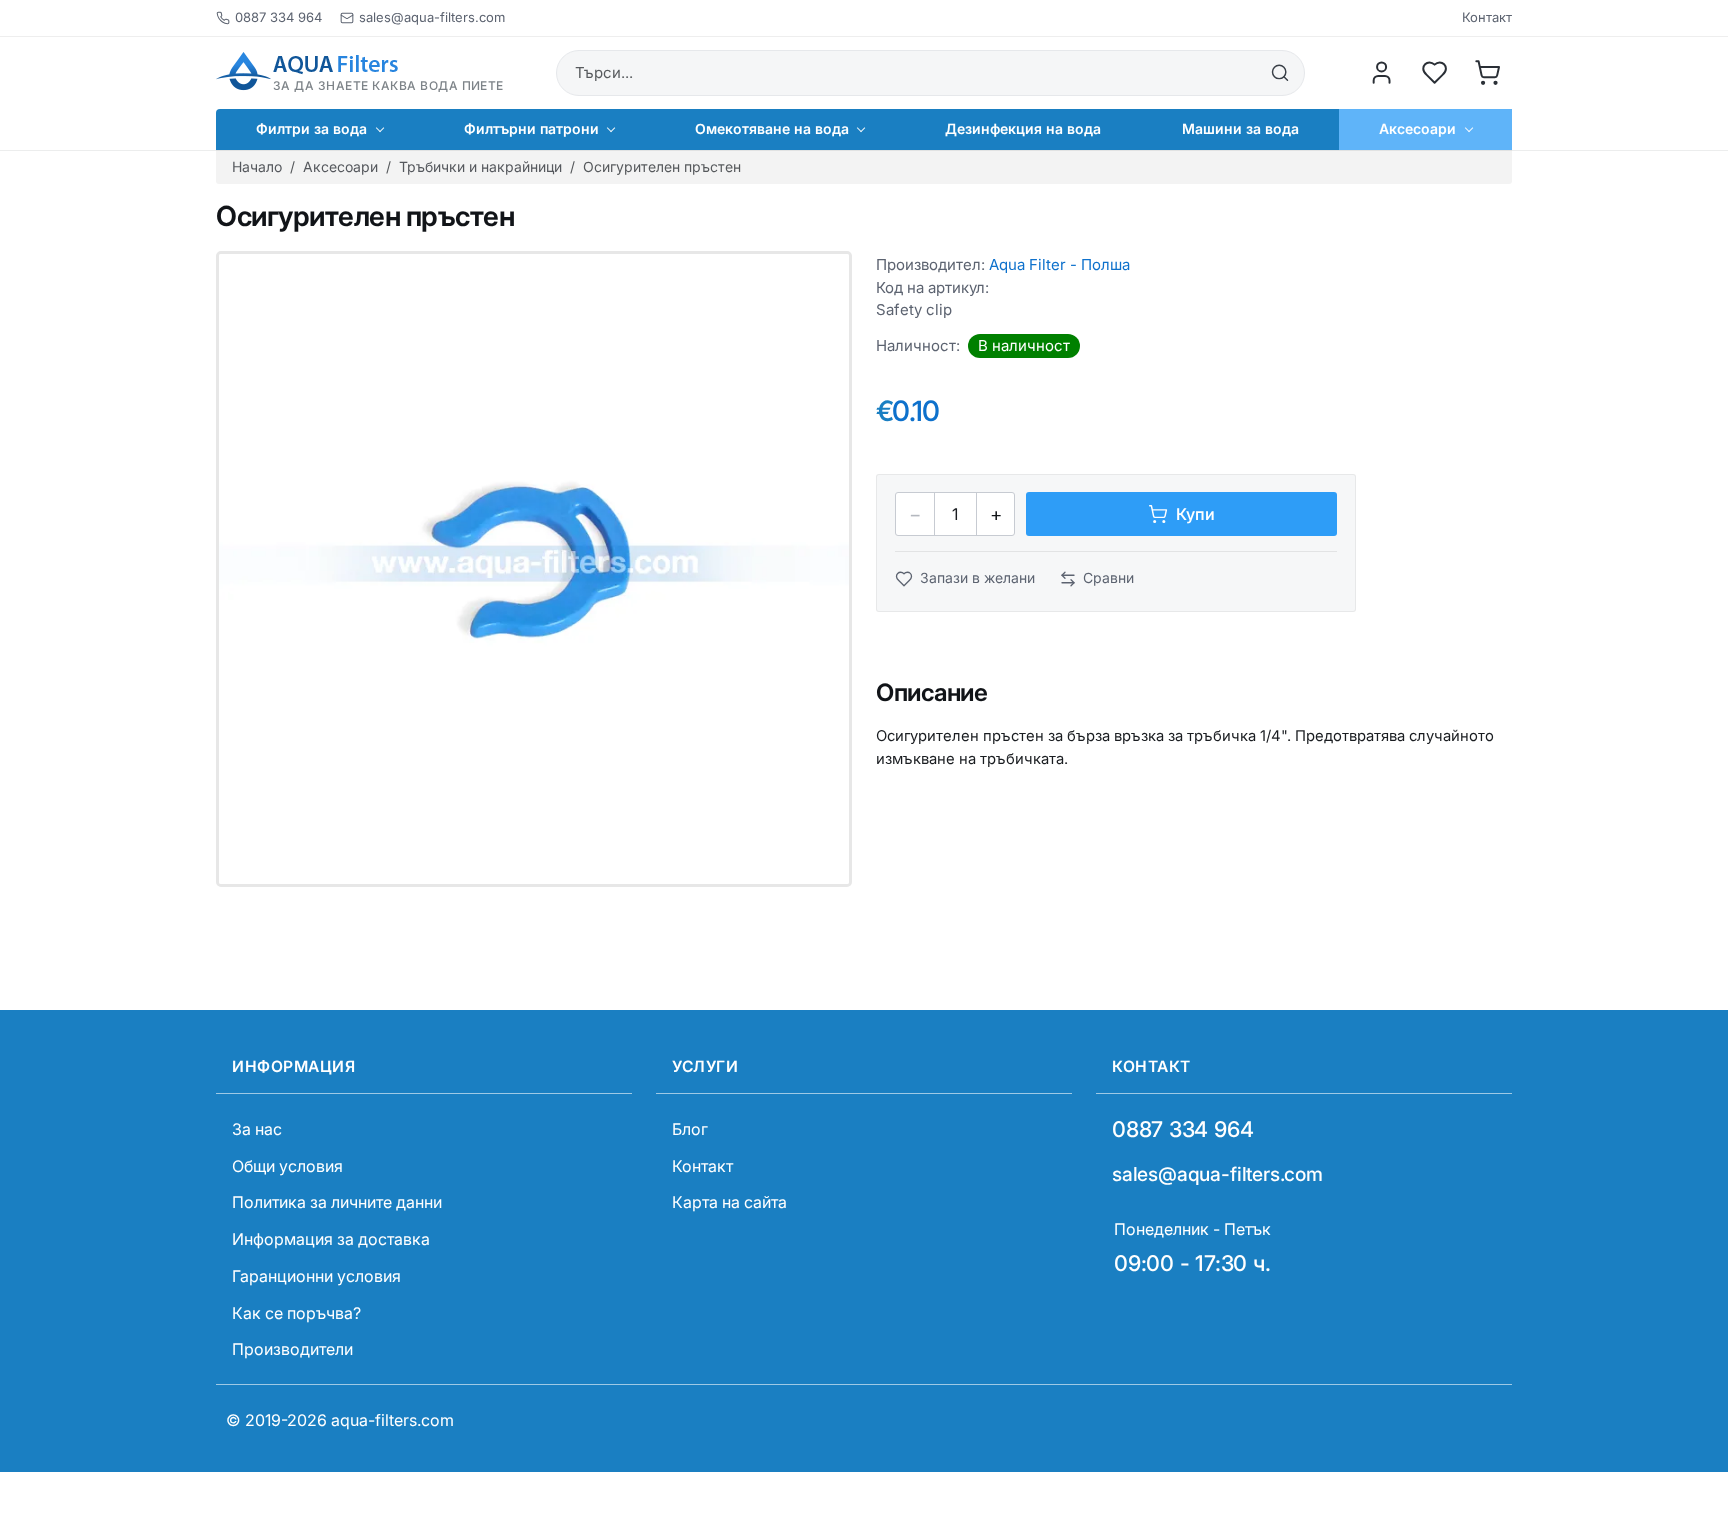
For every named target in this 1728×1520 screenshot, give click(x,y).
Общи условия (287, 1166)
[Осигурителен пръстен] (534, 569)
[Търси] (1280, 73)
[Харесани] (1435, 73)
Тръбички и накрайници (480, 166)
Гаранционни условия (316, 1276)
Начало (257, 166)
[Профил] (1382, 73)
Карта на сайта (729, 1202)
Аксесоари (340, 166)
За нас (257, 1129)
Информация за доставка (331, 1239)
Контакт (1487, 17)
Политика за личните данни (337, 1202)
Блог (690, 1129)
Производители (292, 1349)
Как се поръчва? (296, 1313)
